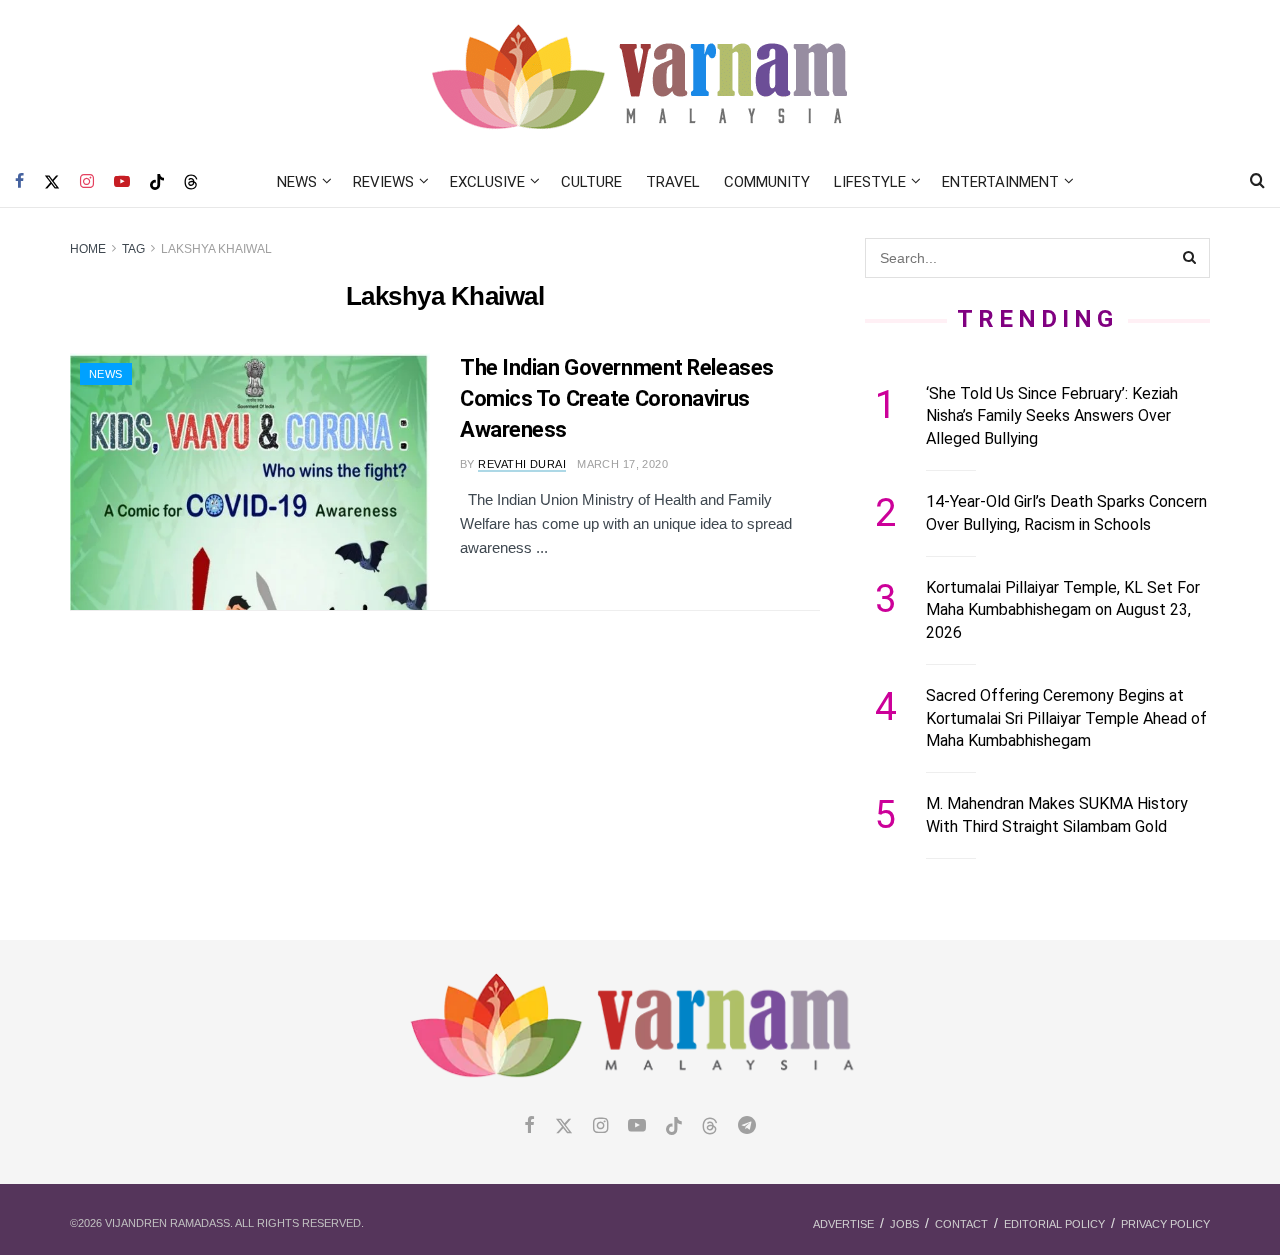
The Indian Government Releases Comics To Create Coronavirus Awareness (617, 398)
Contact (961, 1224)
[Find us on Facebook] (19, 182)
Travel (673, 182)
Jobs (904, 1224)
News (297, 182)
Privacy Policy (1165, 1224)
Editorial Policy (1054, 1224)
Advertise (843, 1224)
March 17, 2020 (622, 464)
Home (88, 249)
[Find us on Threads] (191, 183)
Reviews (383, 182)
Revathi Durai (522, 464)
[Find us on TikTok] (157, 183)
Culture (591, 182)
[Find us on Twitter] (52, 182)
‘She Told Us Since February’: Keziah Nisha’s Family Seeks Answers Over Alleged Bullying (1052, 416)
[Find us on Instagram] (87, 182)
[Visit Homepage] (640, 78)
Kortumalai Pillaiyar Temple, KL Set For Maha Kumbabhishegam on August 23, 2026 (1063, 610)
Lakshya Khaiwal (216, 249)
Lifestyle (870, 182)
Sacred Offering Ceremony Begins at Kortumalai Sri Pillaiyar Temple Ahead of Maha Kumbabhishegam (1066, 718)
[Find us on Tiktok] (674, 1127)
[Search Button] (1257, 182)
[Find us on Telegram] (747, 1126)
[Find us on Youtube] (122, 182)
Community (767, 182)
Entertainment (1000, 182)
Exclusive (487, 182)
